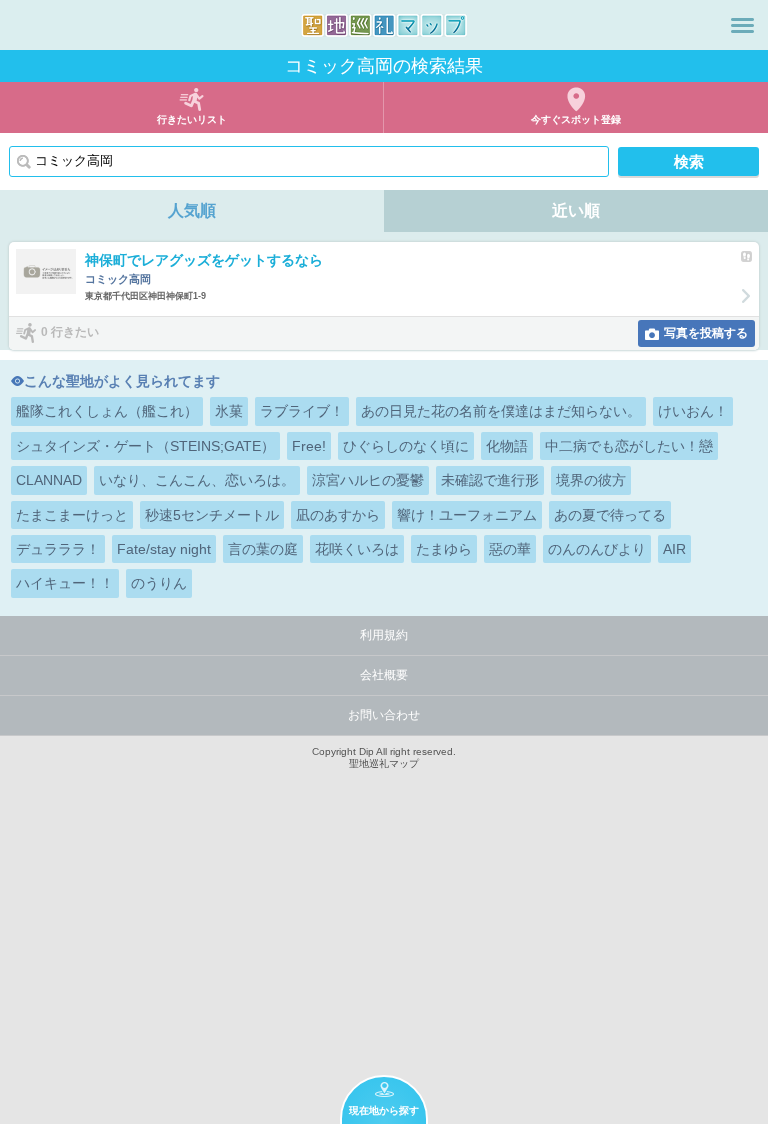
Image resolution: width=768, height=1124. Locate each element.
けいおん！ (693, 411)
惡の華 (510, 549)
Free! (309, 446)
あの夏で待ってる (610, 515)
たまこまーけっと (72, 515)
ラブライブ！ (302, 411)
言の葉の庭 (263, 549)
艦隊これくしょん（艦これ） (107, 411)
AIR (674, 549)
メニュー (742, 25)
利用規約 (384, 635)
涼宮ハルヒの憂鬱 (368, 480)
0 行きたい (70, 332)
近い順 (576, 210)
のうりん (159, 583)
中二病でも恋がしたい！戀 (629, 446)
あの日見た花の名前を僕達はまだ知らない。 (501, 411)
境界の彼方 (591, 480)
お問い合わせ (384, 715)
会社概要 (384, 675)
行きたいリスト (192, 119)
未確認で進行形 (490, 480)
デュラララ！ (58, 549)
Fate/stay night (164, 549)
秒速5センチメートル (212, 515)
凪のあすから (338, 515)
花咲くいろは (357, 549)
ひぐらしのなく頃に (406, 446)
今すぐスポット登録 (576, 119)
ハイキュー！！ (65, 583)
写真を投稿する (706, 333)
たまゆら (444, 549)
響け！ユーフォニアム (467, 515)
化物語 (507, 446)
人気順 (192, 210)
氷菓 (229, 411)
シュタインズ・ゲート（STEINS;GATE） (145, 446)
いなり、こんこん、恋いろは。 (197, 480)
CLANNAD (49, 480)
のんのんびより (597, 549)
